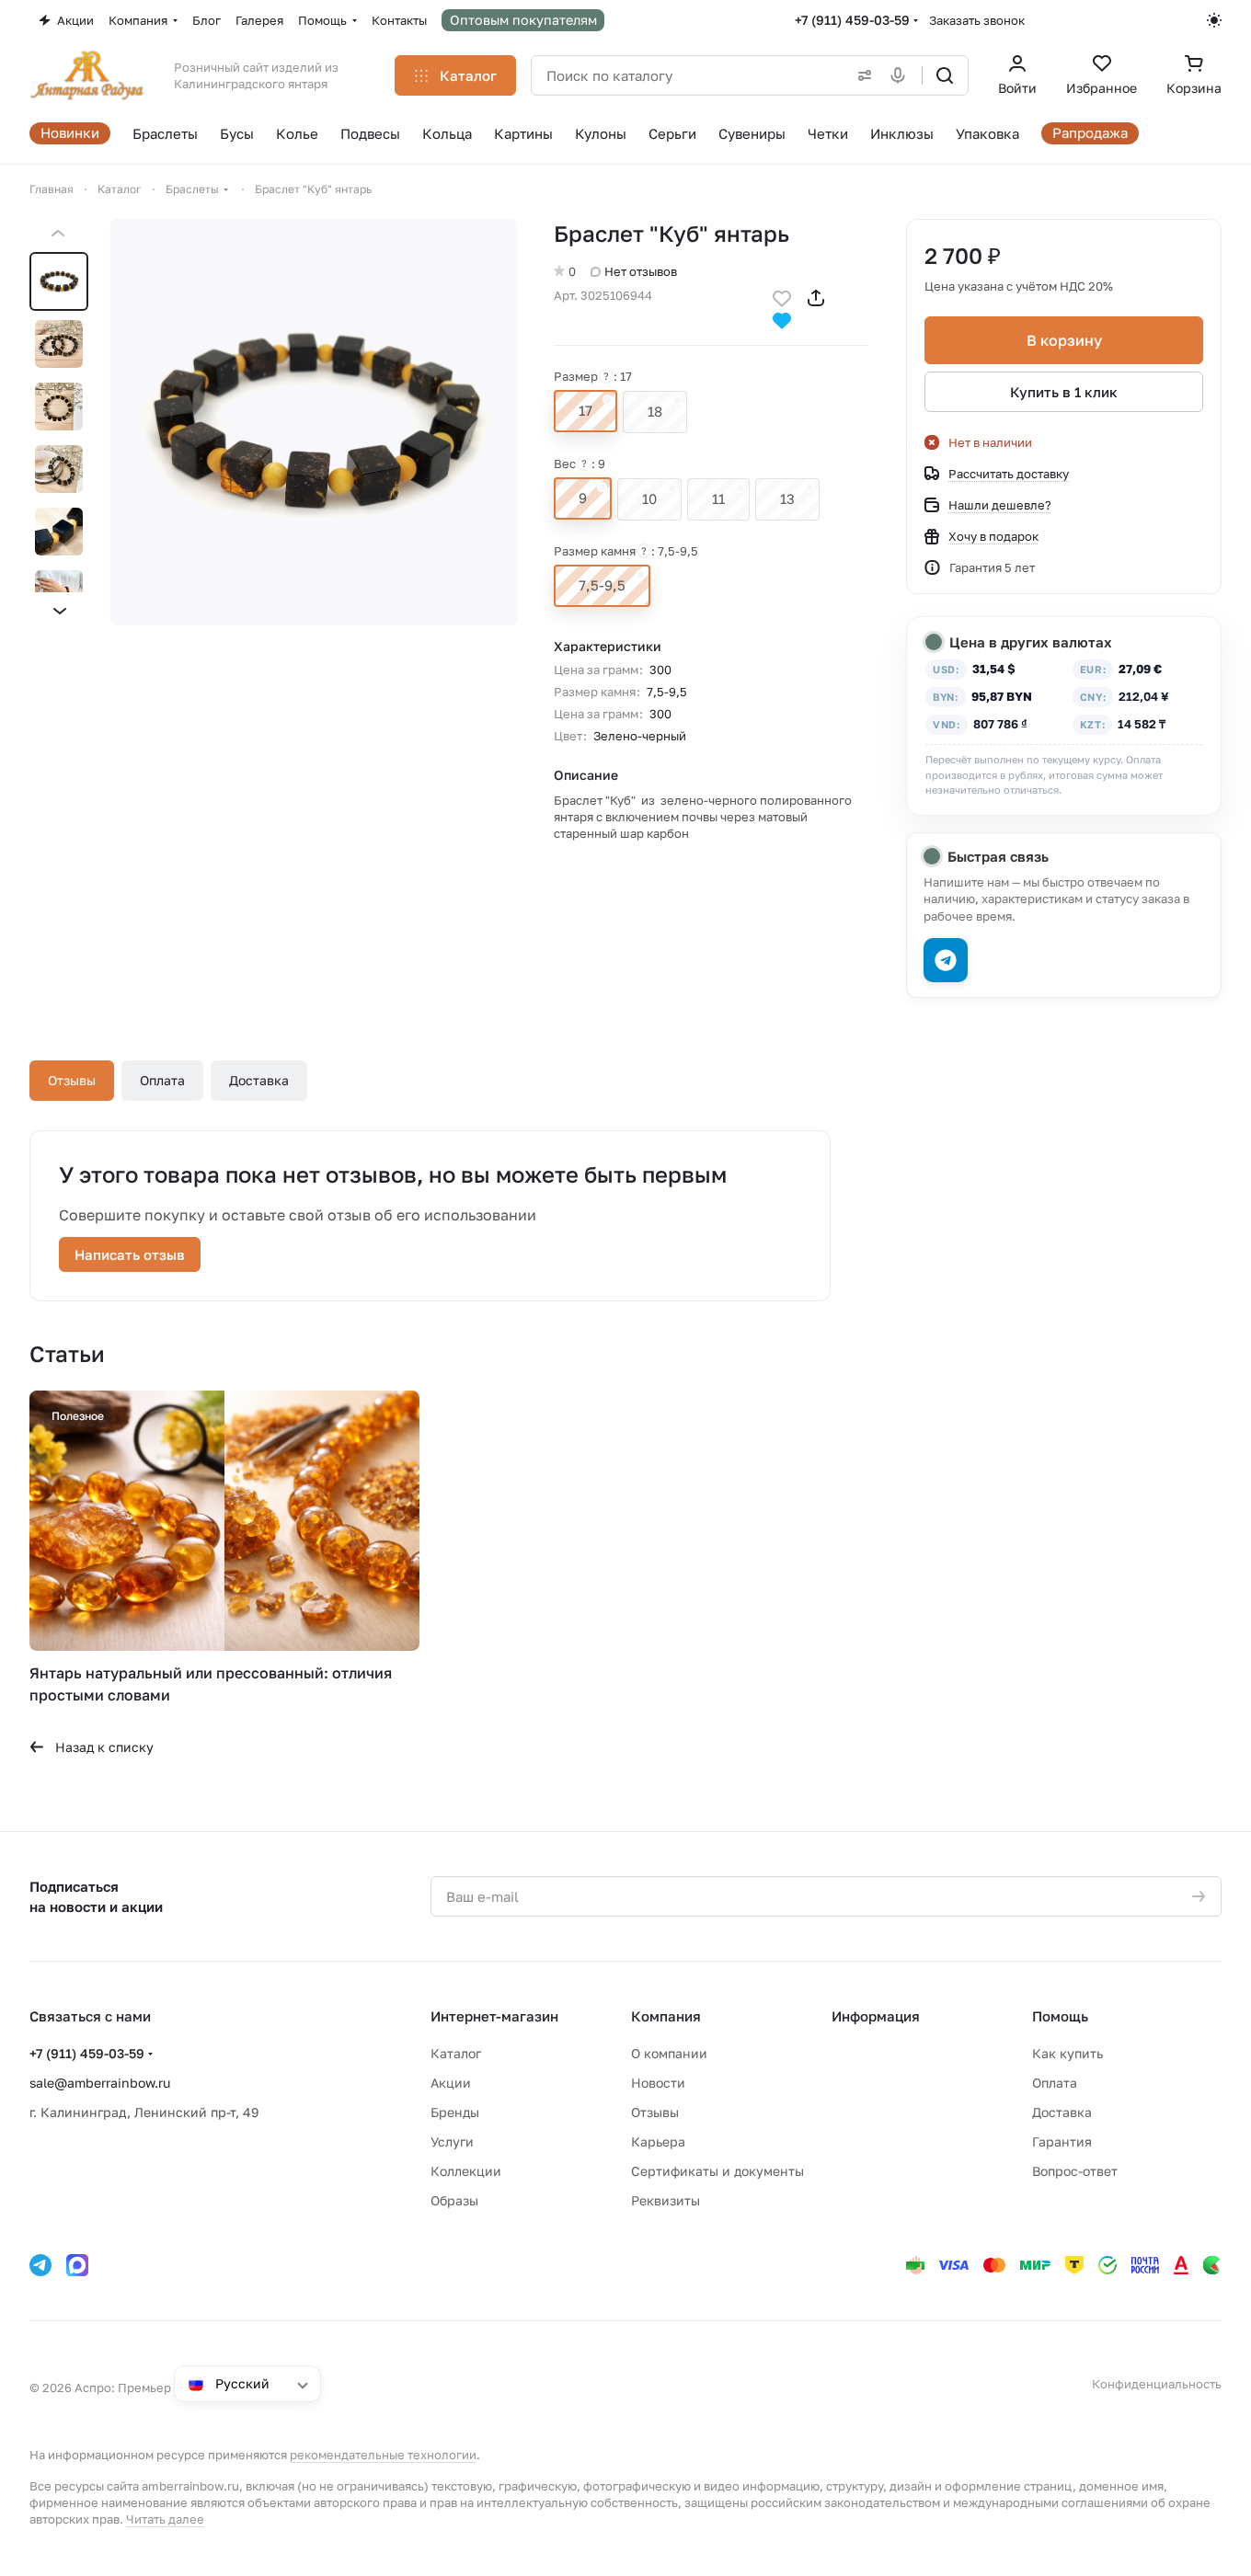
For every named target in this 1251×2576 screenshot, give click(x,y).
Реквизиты (666, 2200)
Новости (658, 2083)
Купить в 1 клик (1064, 392)
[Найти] (945, 75)
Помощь (1060, 2016)
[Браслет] (314, 422)
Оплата (162, 1080)
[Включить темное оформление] (1214, 20)
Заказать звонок (977, 20)
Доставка (259, 1080)
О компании (669, 2053)
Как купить (1067, 2053)
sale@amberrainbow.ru (100, 2083)
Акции (451, 2083)
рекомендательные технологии (383, 2455)
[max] (77, 2265)
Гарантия (1062, 2141)
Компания (666, 2016)
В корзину (1064, 340)
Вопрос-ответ (1075, 2171)
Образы (454, 2200)
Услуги (452, 2141)
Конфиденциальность (1157, 2384)
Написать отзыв (130, 1254)
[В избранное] (782, 297)
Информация (876, 2016)
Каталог (456, 2053)
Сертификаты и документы (717, 2171)
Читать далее (165, 2519)
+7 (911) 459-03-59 (852, 20)
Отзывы (72, 1080)
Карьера (658, 2141)
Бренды (455, 2112)
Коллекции (466, 2171)
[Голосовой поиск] (901, 75)
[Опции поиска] (861, 75)
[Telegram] (40, 2265)
